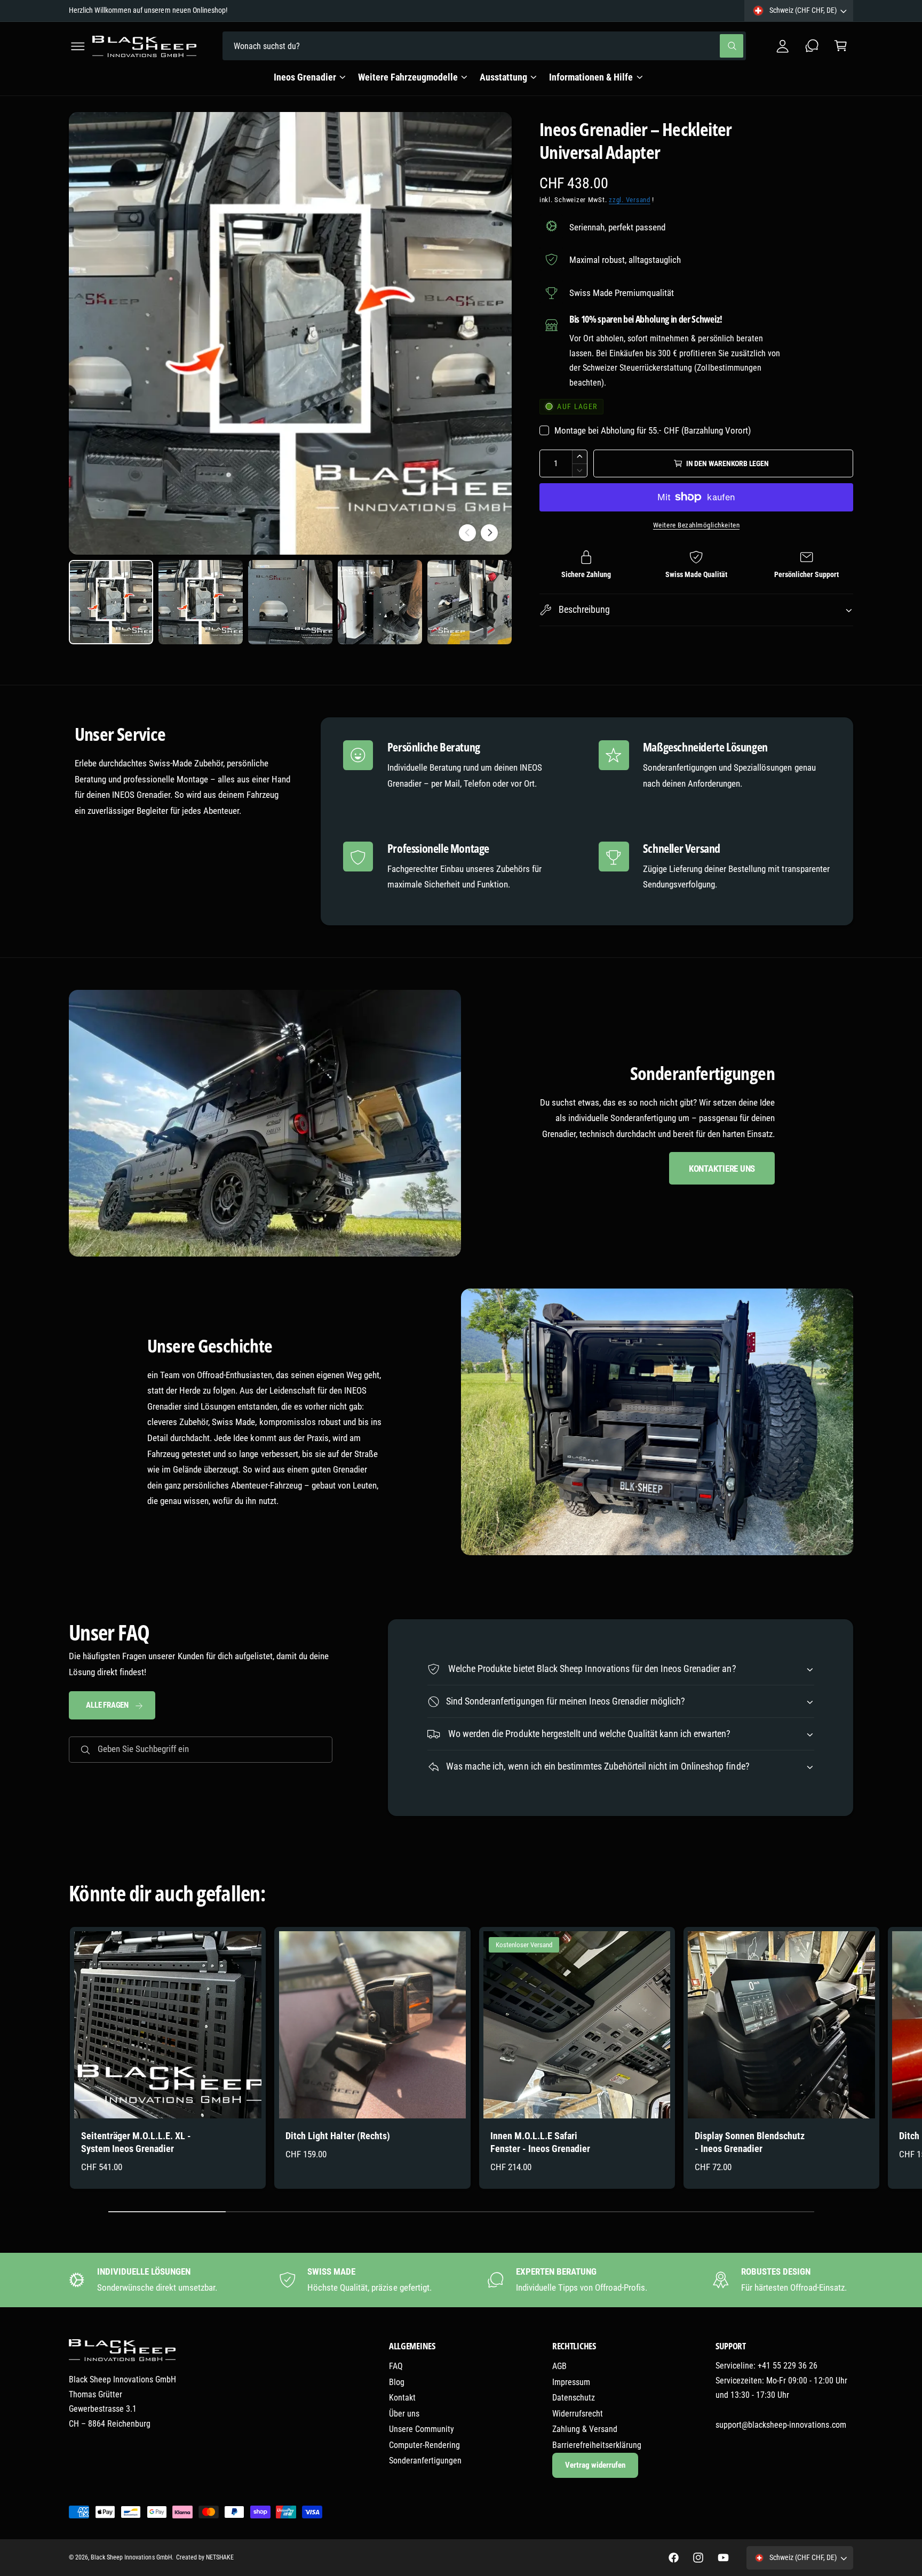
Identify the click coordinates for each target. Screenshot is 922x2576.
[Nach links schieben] (467, 533)
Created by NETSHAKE (205, 2557)
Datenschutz (574, 2398)
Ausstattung (503, 77)
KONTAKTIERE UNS (722, 1169)
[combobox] (484, 46)
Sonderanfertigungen (425, 2461)
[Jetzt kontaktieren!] (812, 46)
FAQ (396, 2366)
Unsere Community (422, 2429)
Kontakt (402, 2398)
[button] (78, 46)
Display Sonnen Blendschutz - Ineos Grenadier (750, 2142)
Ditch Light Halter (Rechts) (337, 2136)
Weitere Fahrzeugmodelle (408, 77)
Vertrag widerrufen (595, 2465)
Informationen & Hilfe (591, 77)
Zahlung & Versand (585, 2429)
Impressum (571, 2382)
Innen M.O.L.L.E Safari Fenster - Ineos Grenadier (540, 2142)
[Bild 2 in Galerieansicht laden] (201, 602)
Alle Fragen (107, 1705)
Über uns (404, 2414)
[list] (461, 2280)
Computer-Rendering (424, 2445)
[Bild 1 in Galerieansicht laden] (111, 602)
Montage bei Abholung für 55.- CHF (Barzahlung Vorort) (653, 430)
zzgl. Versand (630, 200)
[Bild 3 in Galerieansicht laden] (290, 602)
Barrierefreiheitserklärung (597, 2445)
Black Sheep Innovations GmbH (131, 2557)
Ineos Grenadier (305, 77)
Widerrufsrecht (578, 2414)
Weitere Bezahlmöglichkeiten (696, 525)
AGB (559, 2366)
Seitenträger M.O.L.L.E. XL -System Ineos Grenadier (136, 2142)
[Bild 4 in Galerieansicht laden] (380, 602)
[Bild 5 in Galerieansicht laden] (470, 602)
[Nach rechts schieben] (489, 533)
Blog (397, 2382)
